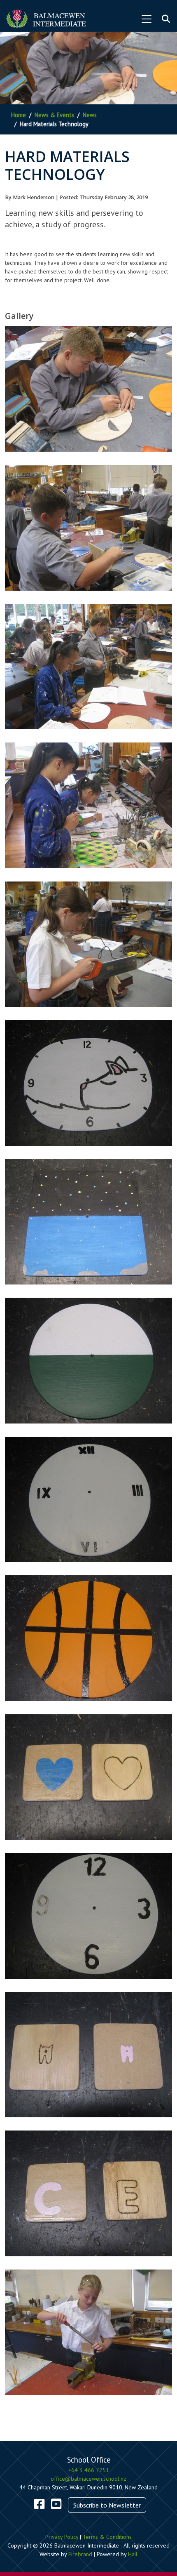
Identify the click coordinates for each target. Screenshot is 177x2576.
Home (19, 115)
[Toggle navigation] (147, 19)
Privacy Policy (62, 2537)
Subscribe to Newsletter (107, 2505)
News (90, 115)
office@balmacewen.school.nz (88, 2479)
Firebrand (80, 2554)
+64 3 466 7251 (89, 2470)
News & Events (54, 115)
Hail (133, 2554)
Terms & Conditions (107, 2537)
